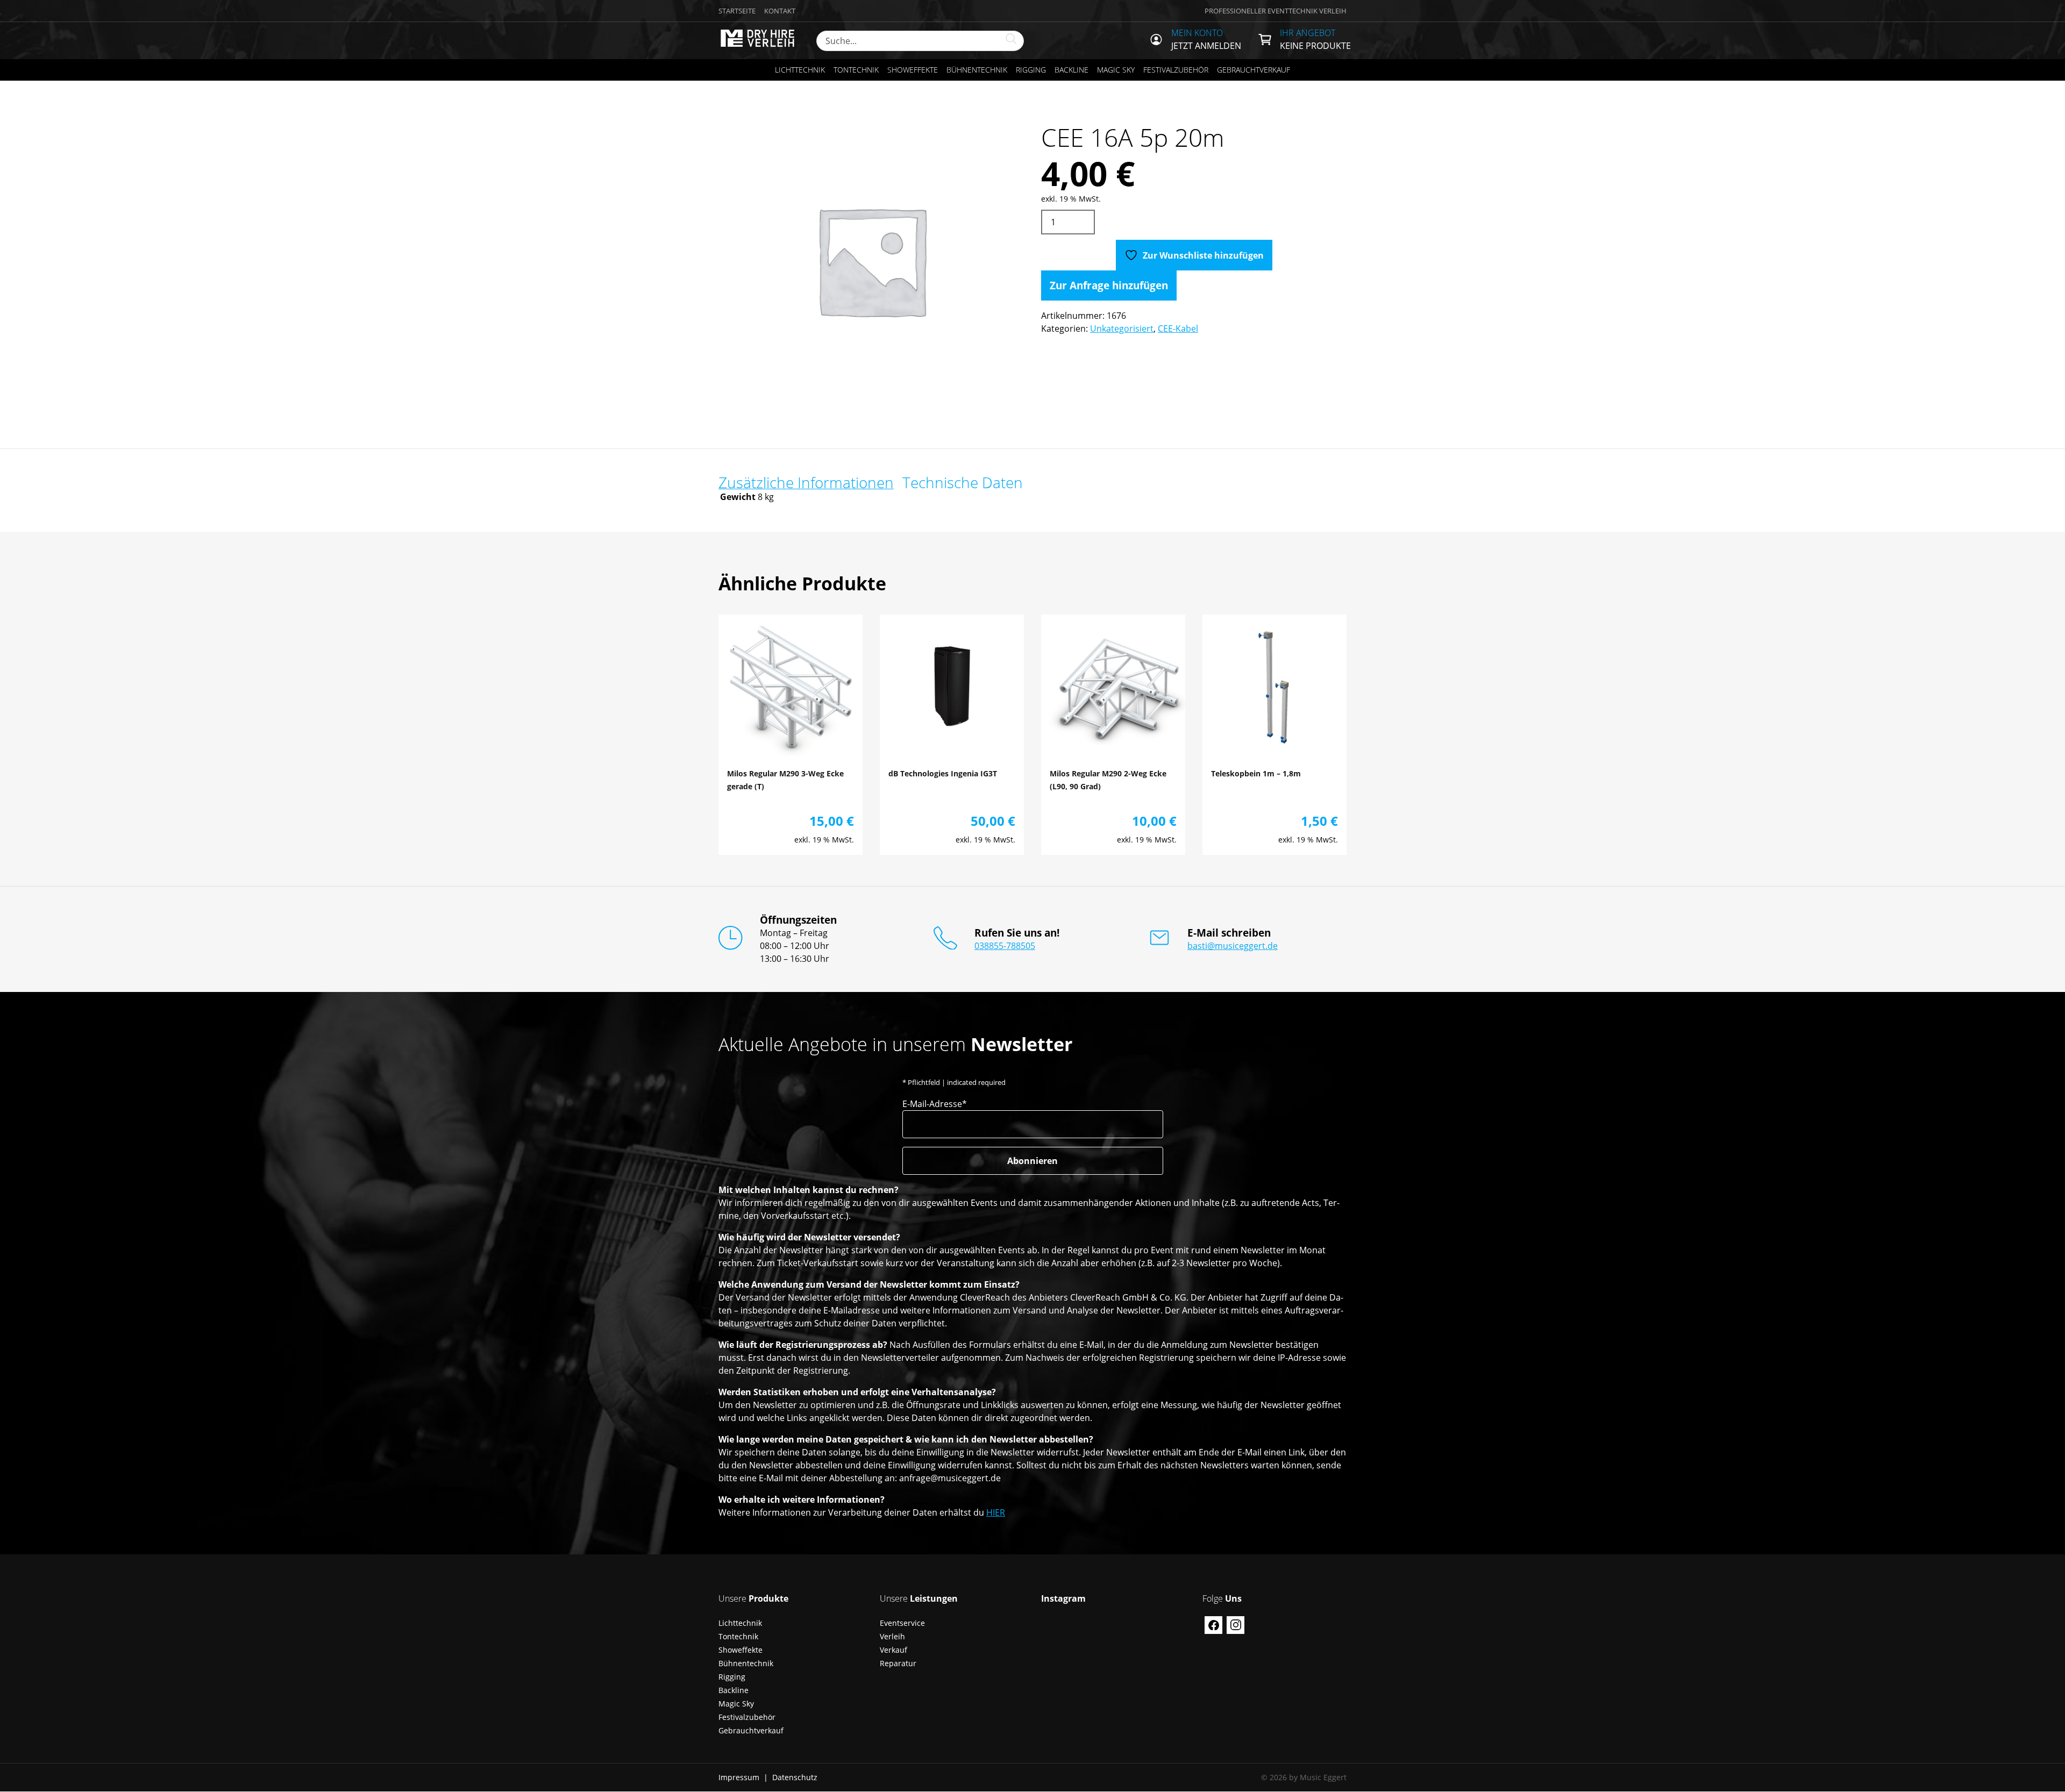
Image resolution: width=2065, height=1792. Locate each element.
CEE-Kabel (1178, 329)
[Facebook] (1213, 1625)
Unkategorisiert (1122, 329)
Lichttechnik (800, 70)
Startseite (737, 11)
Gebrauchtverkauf (1254, 70)
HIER (996, 1512)
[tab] (806, 482)
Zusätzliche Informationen (806, 482)
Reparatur (898, 1663)
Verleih (892, 1636)
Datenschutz (795, 1777)
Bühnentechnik (977, 70)
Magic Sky (1116, 70)
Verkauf (893, 1650)
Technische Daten (963, 482)
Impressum (739, 1777)
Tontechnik (856, 70)
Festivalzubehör (1176, 70)
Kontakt (780, 11)
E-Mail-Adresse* (935, 1104)
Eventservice (902, 1623)
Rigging (1031, 70)
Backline (1071, 70)
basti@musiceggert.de (1233, 946)
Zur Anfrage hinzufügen (1109, 285)
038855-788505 (1005, 946)
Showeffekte (913, 70)
